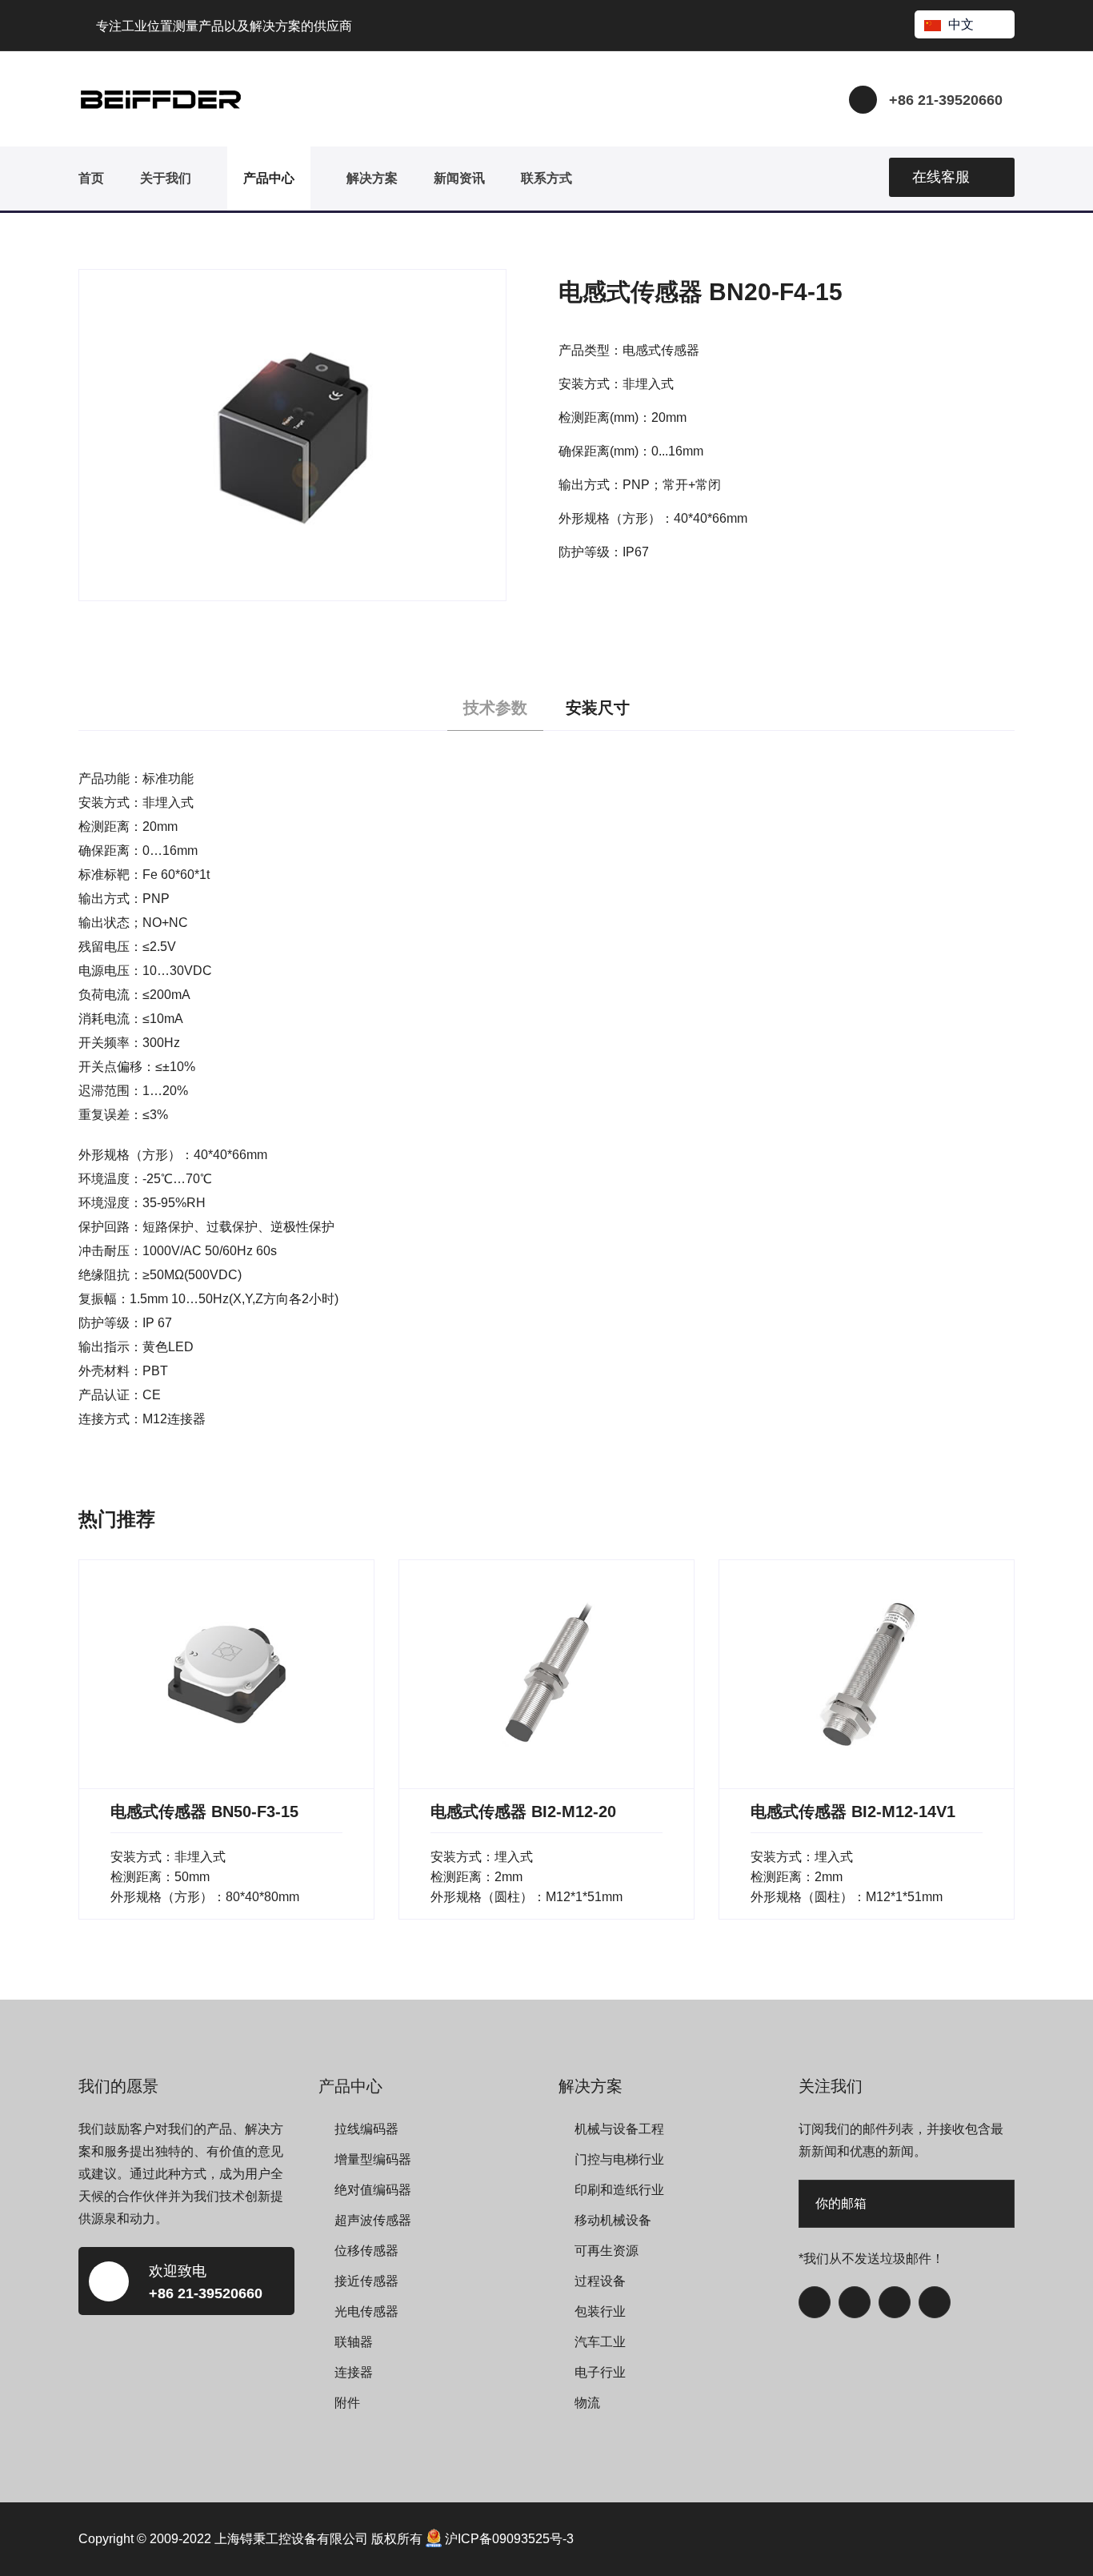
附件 (347, 2403)
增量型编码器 (373, 2159)
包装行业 (600, 2311)
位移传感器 (366, 2251)
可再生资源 (607, 2251)
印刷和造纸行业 (619, 2190)
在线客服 (941, 177)
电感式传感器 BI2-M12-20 (523, 1812)
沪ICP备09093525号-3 (509, 2539)
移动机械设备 (613, 2220)
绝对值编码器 (373, 2190)
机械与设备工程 (619, 2129)
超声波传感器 (373, 2220)
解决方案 (372, 178)
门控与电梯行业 (619, 2159)
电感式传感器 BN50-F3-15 (204, 1812)
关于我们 (166, 178)
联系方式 (546, 178)
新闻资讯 (459, 178)
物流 (587, 2403)
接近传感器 (366, 2281)
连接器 (354, 2372)
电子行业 (600, 2372)
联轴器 (354, 2342)
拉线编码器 (366, 2129)
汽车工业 (600, 2342)
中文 (961, 24)
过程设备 (600, 2281)
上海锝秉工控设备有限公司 (291, 2539)
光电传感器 (366, 2311)
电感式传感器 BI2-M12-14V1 (853, 1812)
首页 (91, 178)
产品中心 (269, 178)
